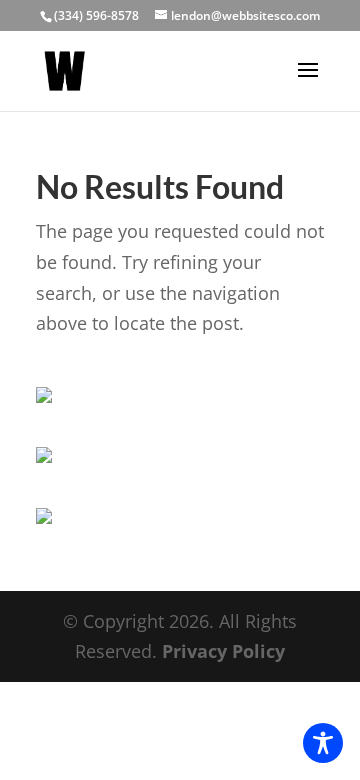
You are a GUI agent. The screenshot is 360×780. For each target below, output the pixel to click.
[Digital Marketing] (44, 456)
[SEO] (44, 517)
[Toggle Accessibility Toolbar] (323, 743)
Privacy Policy (223, 651)
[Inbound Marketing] (44, 396)
